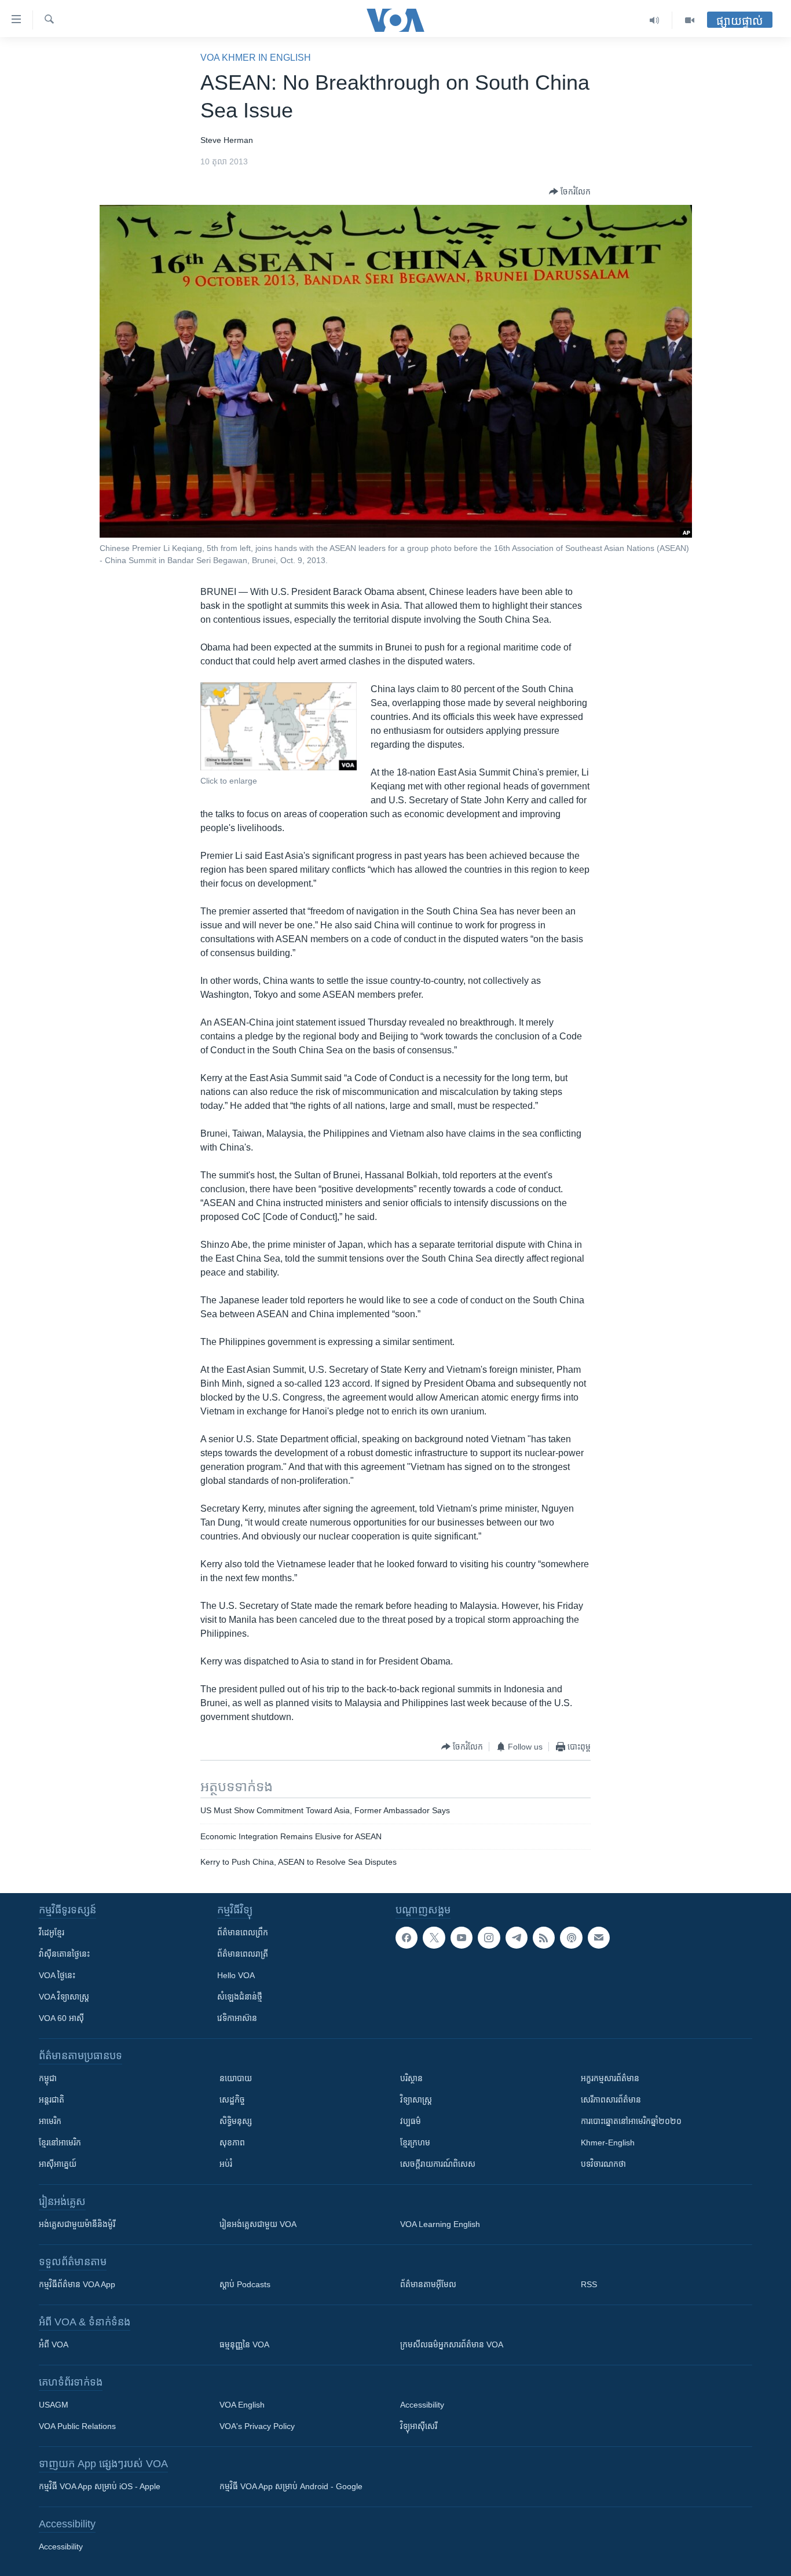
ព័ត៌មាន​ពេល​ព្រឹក (243, 1932)
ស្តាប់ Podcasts (245, 2284)
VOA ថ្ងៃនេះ (57, 1975)
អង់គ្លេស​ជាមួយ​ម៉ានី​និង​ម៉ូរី (77, 2224)
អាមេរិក (50, 2121)
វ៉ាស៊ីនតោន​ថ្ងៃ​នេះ (64, 1954)
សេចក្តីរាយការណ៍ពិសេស (438, 2164)
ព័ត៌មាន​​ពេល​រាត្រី (243, 1954)
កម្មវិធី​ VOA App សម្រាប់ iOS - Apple (100, 2486)
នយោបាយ (236, 2078)
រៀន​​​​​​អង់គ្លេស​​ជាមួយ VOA (258, 2224)
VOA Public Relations (77, 2426)
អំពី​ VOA (54, 2345)
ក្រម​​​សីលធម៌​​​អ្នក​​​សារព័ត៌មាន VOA (452, 2345)
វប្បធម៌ (411, 2121)
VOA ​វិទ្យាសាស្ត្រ (64, 1997)
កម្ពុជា (48, 2078)
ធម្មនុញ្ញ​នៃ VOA (244, 2345)
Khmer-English (608, 2143)
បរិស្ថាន (411, 2078)
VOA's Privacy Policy (257, 2426)
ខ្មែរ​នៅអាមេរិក (60, 2143)
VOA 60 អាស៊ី (61, 2018)
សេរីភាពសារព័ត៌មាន (611, 2100)
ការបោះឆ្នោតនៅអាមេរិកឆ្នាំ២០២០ (631, 2121)
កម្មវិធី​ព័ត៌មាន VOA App (77, 2284)
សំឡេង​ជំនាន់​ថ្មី (240, 1997)
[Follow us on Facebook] (407, 1938)
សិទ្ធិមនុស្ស (236, 2121)
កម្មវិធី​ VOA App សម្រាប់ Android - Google (291, 2486)
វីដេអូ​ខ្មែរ (52, 1932)
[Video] (690, 20)
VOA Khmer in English (256, 58)
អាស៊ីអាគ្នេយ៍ (58, 2164)
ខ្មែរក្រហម (415, 2143)
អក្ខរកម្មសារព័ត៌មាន (610, 2078)
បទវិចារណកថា (603, 2164)
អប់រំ (226, 2164)
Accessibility (422, 2405)
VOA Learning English (440, 2224)
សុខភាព (232, 2143)
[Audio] (655, 20)
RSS (589, 2284)
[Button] (570, 192)
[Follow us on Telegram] (517, 1938)
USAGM (54, 2405)
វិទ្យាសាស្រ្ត (416, 2100)
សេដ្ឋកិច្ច (232, 2100)
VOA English (242, 2405)
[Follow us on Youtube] (462, 1938)
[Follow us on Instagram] (489, 1938)
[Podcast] (571, 1938)
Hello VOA (236, 1975)
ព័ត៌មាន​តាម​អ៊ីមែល (428, 2284)
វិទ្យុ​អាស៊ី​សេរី (419, 2426)
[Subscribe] (599, 1938)
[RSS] (544, 1938)
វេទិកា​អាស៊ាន (237, 2018)
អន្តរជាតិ (52, 2100)
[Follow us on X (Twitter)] (434, 1938)
